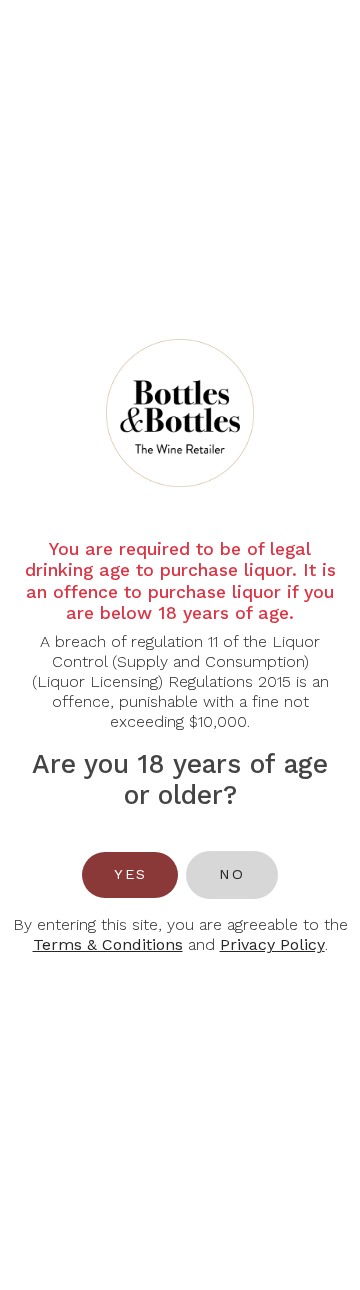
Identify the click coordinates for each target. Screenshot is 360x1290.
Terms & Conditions (108, 944)
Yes (130, 874)
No (231, 874)
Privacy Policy (272, 944)
